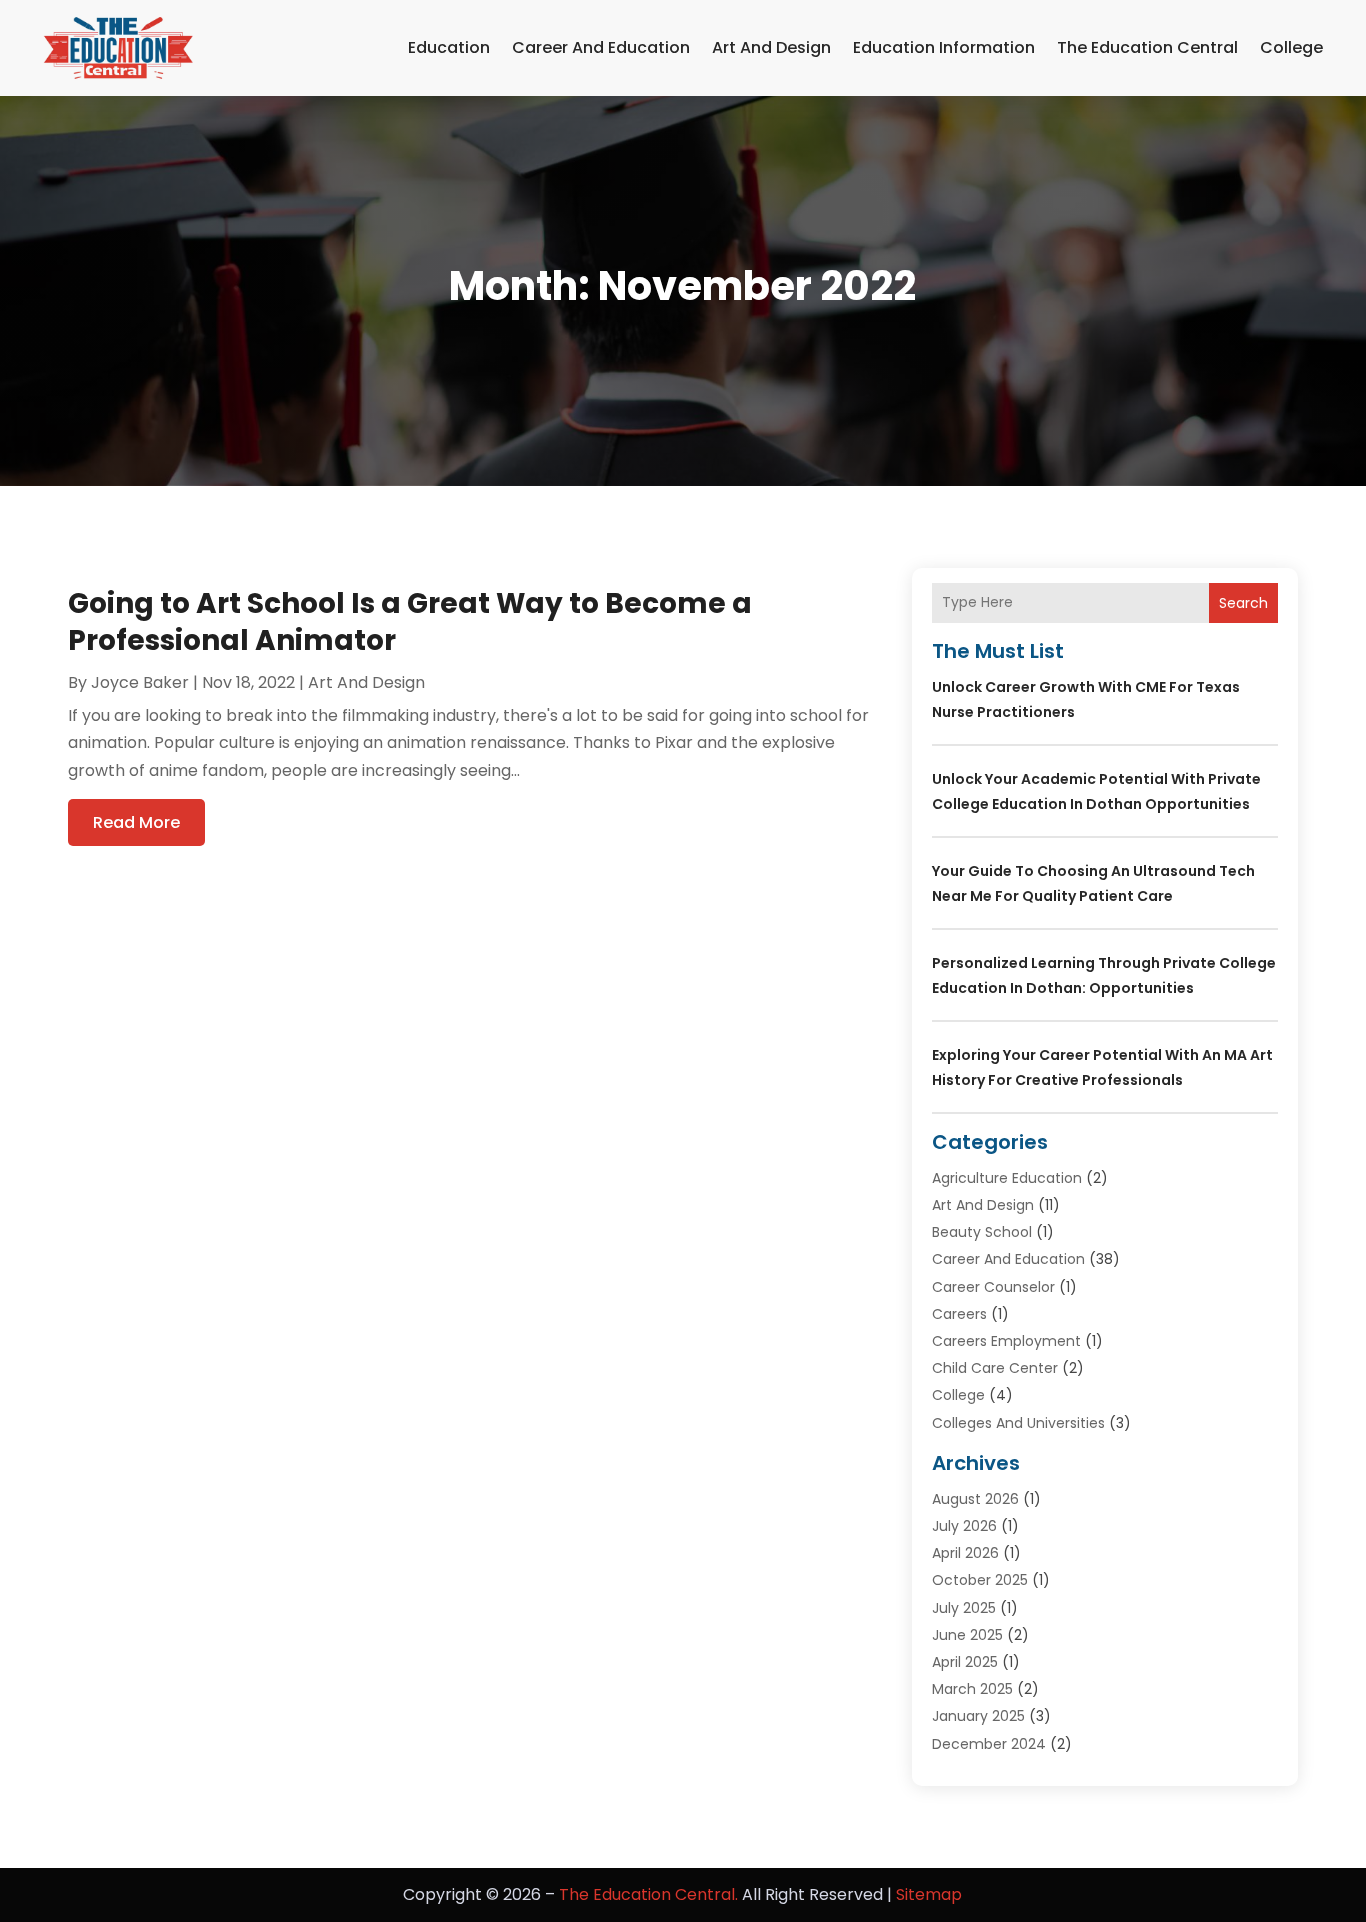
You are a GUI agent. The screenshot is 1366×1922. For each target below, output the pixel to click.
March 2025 (972, 1689)
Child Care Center (995, 1368)
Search (1243, 603)
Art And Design (771, 47)
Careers (959, 1314)
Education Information (944, 47)
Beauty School (982, 1232)
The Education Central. (648, 1894)
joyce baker (140, 682)
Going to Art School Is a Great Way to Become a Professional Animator (410, 621)
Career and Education (601, 47)
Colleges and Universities (1018, 1423)
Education (449, 47)
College (1291, 47)
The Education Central (1147, 47)
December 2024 (989, 1744)
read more (136, 822)
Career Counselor (993, 1287)
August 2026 (975, 1499)
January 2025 (978, 1716)
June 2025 (967, 1635)
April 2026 (965, 1553)
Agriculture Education (1007, 1178)
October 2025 (980, 1580)
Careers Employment (1006, 1341)
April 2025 (965, 1662)
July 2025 (964, 1608)
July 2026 (964, 1526)
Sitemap (929, 1894)
